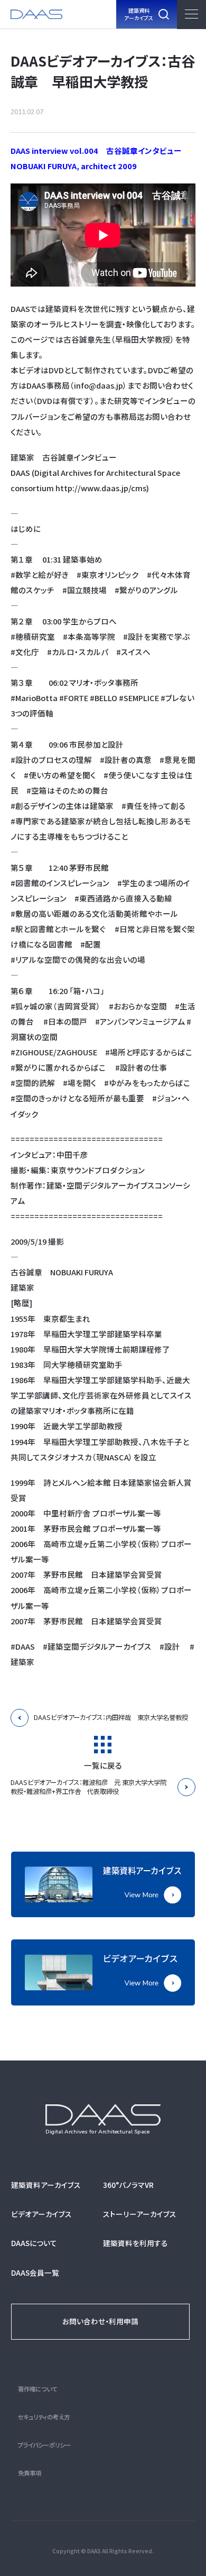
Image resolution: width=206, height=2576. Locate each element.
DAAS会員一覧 (35, 2273)
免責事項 (30, 2473)
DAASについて (34, 2243)
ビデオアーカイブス (41, 2214)
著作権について (38, 2389)
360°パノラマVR (128, 2185)
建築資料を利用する (135, 2243)
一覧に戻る (103, 1765)
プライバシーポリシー (44, 2445)
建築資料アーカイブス (46, 2185)
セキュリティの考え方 (44, 2417)
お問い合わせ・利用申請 (100, 2321)
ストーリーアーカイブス (140, 2214)
